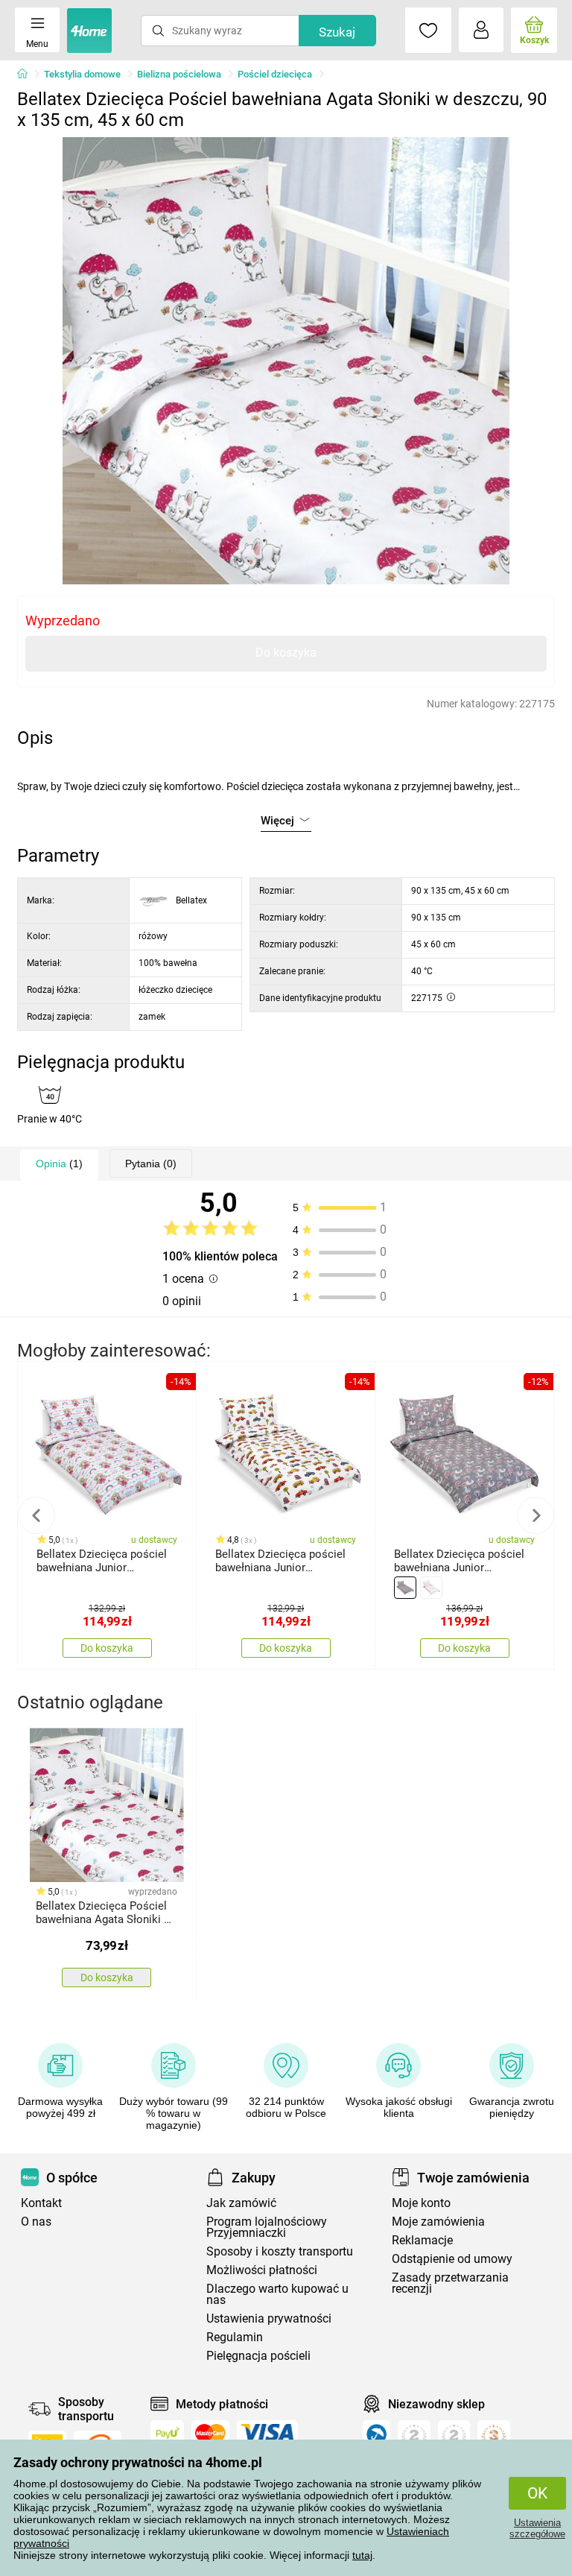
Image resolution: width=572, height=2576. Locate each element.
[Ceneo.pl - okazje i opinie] (376, 2437)
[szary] (405, 1588)
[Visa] (267, 2433)
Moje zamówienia (438, 2222)
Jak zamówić (241, 2203)
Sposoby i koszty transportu (280, 2251)
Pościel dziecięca (275, 74)
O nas (36, 2222)
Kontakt (41, 2203)
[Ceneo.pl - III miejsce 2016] (494, 2437)
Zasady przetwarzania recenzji (450, 2283)
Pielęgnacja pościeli (258, 2356)
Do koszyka (286, 653)
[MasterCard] (210, 2433)
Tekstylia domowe (82, 74)
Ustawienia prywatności (269, 2318)
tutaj (362, 2555)
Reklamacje (422, 2240)
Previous (36, 1515)
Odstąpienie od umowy (452, 2259)
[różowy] (431, 1588)
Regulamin (235, 2337)
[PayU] (167, 2433)
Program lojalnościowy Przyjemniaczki (267, 2227)
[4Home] (28, 75)
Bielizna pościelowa (179, 74)
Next (536, 1515)
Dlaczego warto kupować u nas (277, 2294)
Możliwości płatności (262, 2270)
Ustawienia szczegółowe (537, 2528)
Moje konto (421, 2203)
